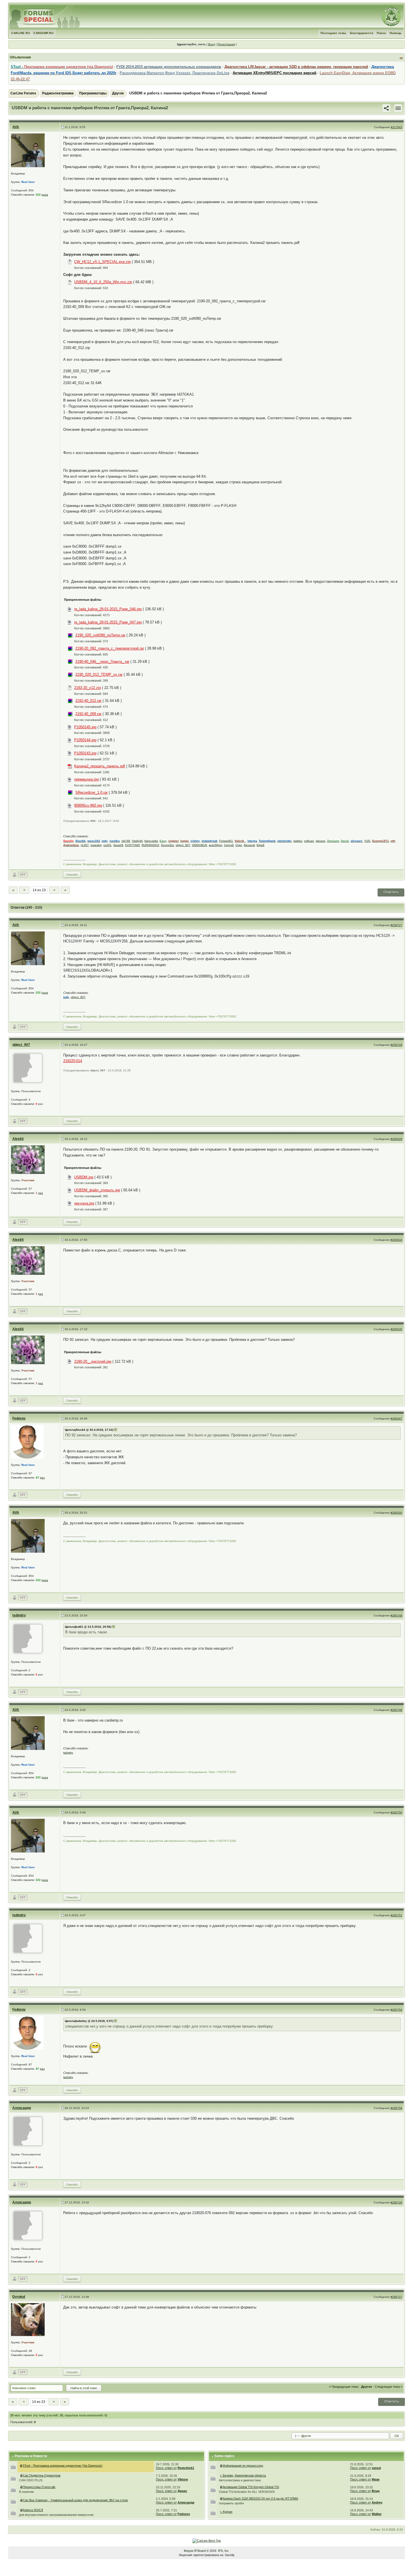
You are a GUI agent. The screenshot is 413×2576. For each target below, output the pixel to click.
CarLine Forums (23, 93)
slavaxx (321, 841)
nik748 (126, 841)
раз (41, 1193)
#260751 (396, 1915)
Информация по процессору (243, 2466)
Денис (182, 2491)
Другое (118, 93)
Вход (212, 44)
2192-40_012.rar (88, 701)
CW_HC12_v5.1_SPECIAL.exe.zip (102, 262)
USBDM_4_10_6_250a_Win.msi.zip (103, 282)
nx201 (107, 845)
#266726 (396, 2202)
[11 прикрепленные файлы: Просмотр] (22, 2500)
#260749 (396, 1710)
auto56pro (215, 845)
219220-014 (73, 1061)
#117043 (397, 127)
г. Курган (226, 2512)
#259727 (396, 925)
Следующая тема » (389, 2387)
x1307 (85, 845)
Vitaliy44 (137, 841)
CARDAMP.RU (43, 33)
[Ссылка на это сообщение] (386, 108)
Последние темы (333, 33)
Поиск (381, 33)
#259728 (396, 1045)
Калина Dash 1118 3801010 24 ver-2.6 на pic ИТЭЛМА (260, 2498)
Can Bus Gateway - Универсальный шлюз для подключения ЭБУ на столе (75, 2500)
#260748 (396, 1615)
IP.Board (200, 2551)
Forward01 (226, 841)
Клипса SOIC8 (33, 2510)
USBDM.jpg (84, 1177)
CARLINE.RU (21, 33)
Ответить (391, 892)
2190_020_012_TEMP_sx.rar (99, 674)
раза (45, 195)
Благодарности (362, 33)
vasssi (376, 2468)
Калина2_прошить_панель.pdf (100, 766)
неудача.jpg (84, 1203)
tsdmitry (19, 1615)
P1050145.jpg (85, 727)
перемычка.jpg (86, 779)
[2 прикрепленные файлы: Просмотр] (221, 2498)
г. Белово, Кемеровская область (243, 2475)
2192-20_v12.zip (88, 688)
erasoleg (96, 845)
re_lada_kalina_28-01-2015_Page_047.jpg (108, 622)
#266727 (396, 2297)
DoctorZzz (167, 845)
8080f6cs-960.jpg (88, 805)
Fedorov (19, 1418)
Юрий (260, 845)
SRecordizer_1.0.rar (91, 792)
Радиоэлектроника (58, 93)
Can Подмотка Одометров (42, 2475)
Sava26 (118, 845)
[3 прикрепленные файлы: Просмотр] (22, 2487)
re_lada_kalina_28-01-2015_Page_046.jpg (108, 609)
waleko (298, 841)
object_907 (183, 845)
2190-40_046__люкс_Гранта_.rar (102, 662)
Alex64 (18, 1139)
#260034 (396, 1240)
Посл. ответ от (166, 2468)
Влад (376, 2491)
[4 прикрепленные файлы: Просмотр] (22, 2475)
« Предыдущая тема (344, 2387)
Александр (22, 2108)
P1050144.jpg (85, 740)
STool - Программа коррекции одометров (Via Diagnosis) (63, 2466)
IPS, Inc (223, 2551)
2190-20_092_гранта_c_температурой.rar (110, 648)
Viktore (183, 2479)
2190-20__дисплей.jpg (93, 1361)
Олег (239, 845)
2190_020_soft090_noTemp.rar (100, 635)
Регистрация (226, 44)
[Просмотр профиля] (28, 150)
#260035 (396, 1329)
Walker (377, 2514)
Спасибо (72, 875)
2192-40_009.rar (88, 714)
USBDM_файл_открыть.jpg (97, 1190)
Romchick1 (186, 2468)
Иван (376, 2479)
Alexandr (249, 845)
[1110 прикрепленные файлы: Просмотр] (21, 2466)
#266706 (396, 2108)
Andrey (377, 2502)
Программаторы (93, 93)
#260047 (396, 1419)
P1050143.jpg (85, 753)
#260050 (396, 1513)
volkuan (309, 841)
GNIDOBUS (199, 845)
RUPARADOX (150, 845)
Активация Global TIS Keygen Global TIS (251, 2487)
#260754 (396, 2010)
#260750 (396, 1812)
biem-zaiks (151, 841)
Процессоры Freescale (39, 2487)
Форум (189, 2551)
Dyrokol (19, 2297)
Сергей (229, 845)
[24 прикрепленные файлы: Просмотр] (221, 2487)
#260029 (396, 1139)
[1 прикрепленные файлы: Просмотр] (22, 2510)
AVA (16, 127)
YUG (367, 841)
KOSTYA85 (132, 845)
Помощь (396, 33)
